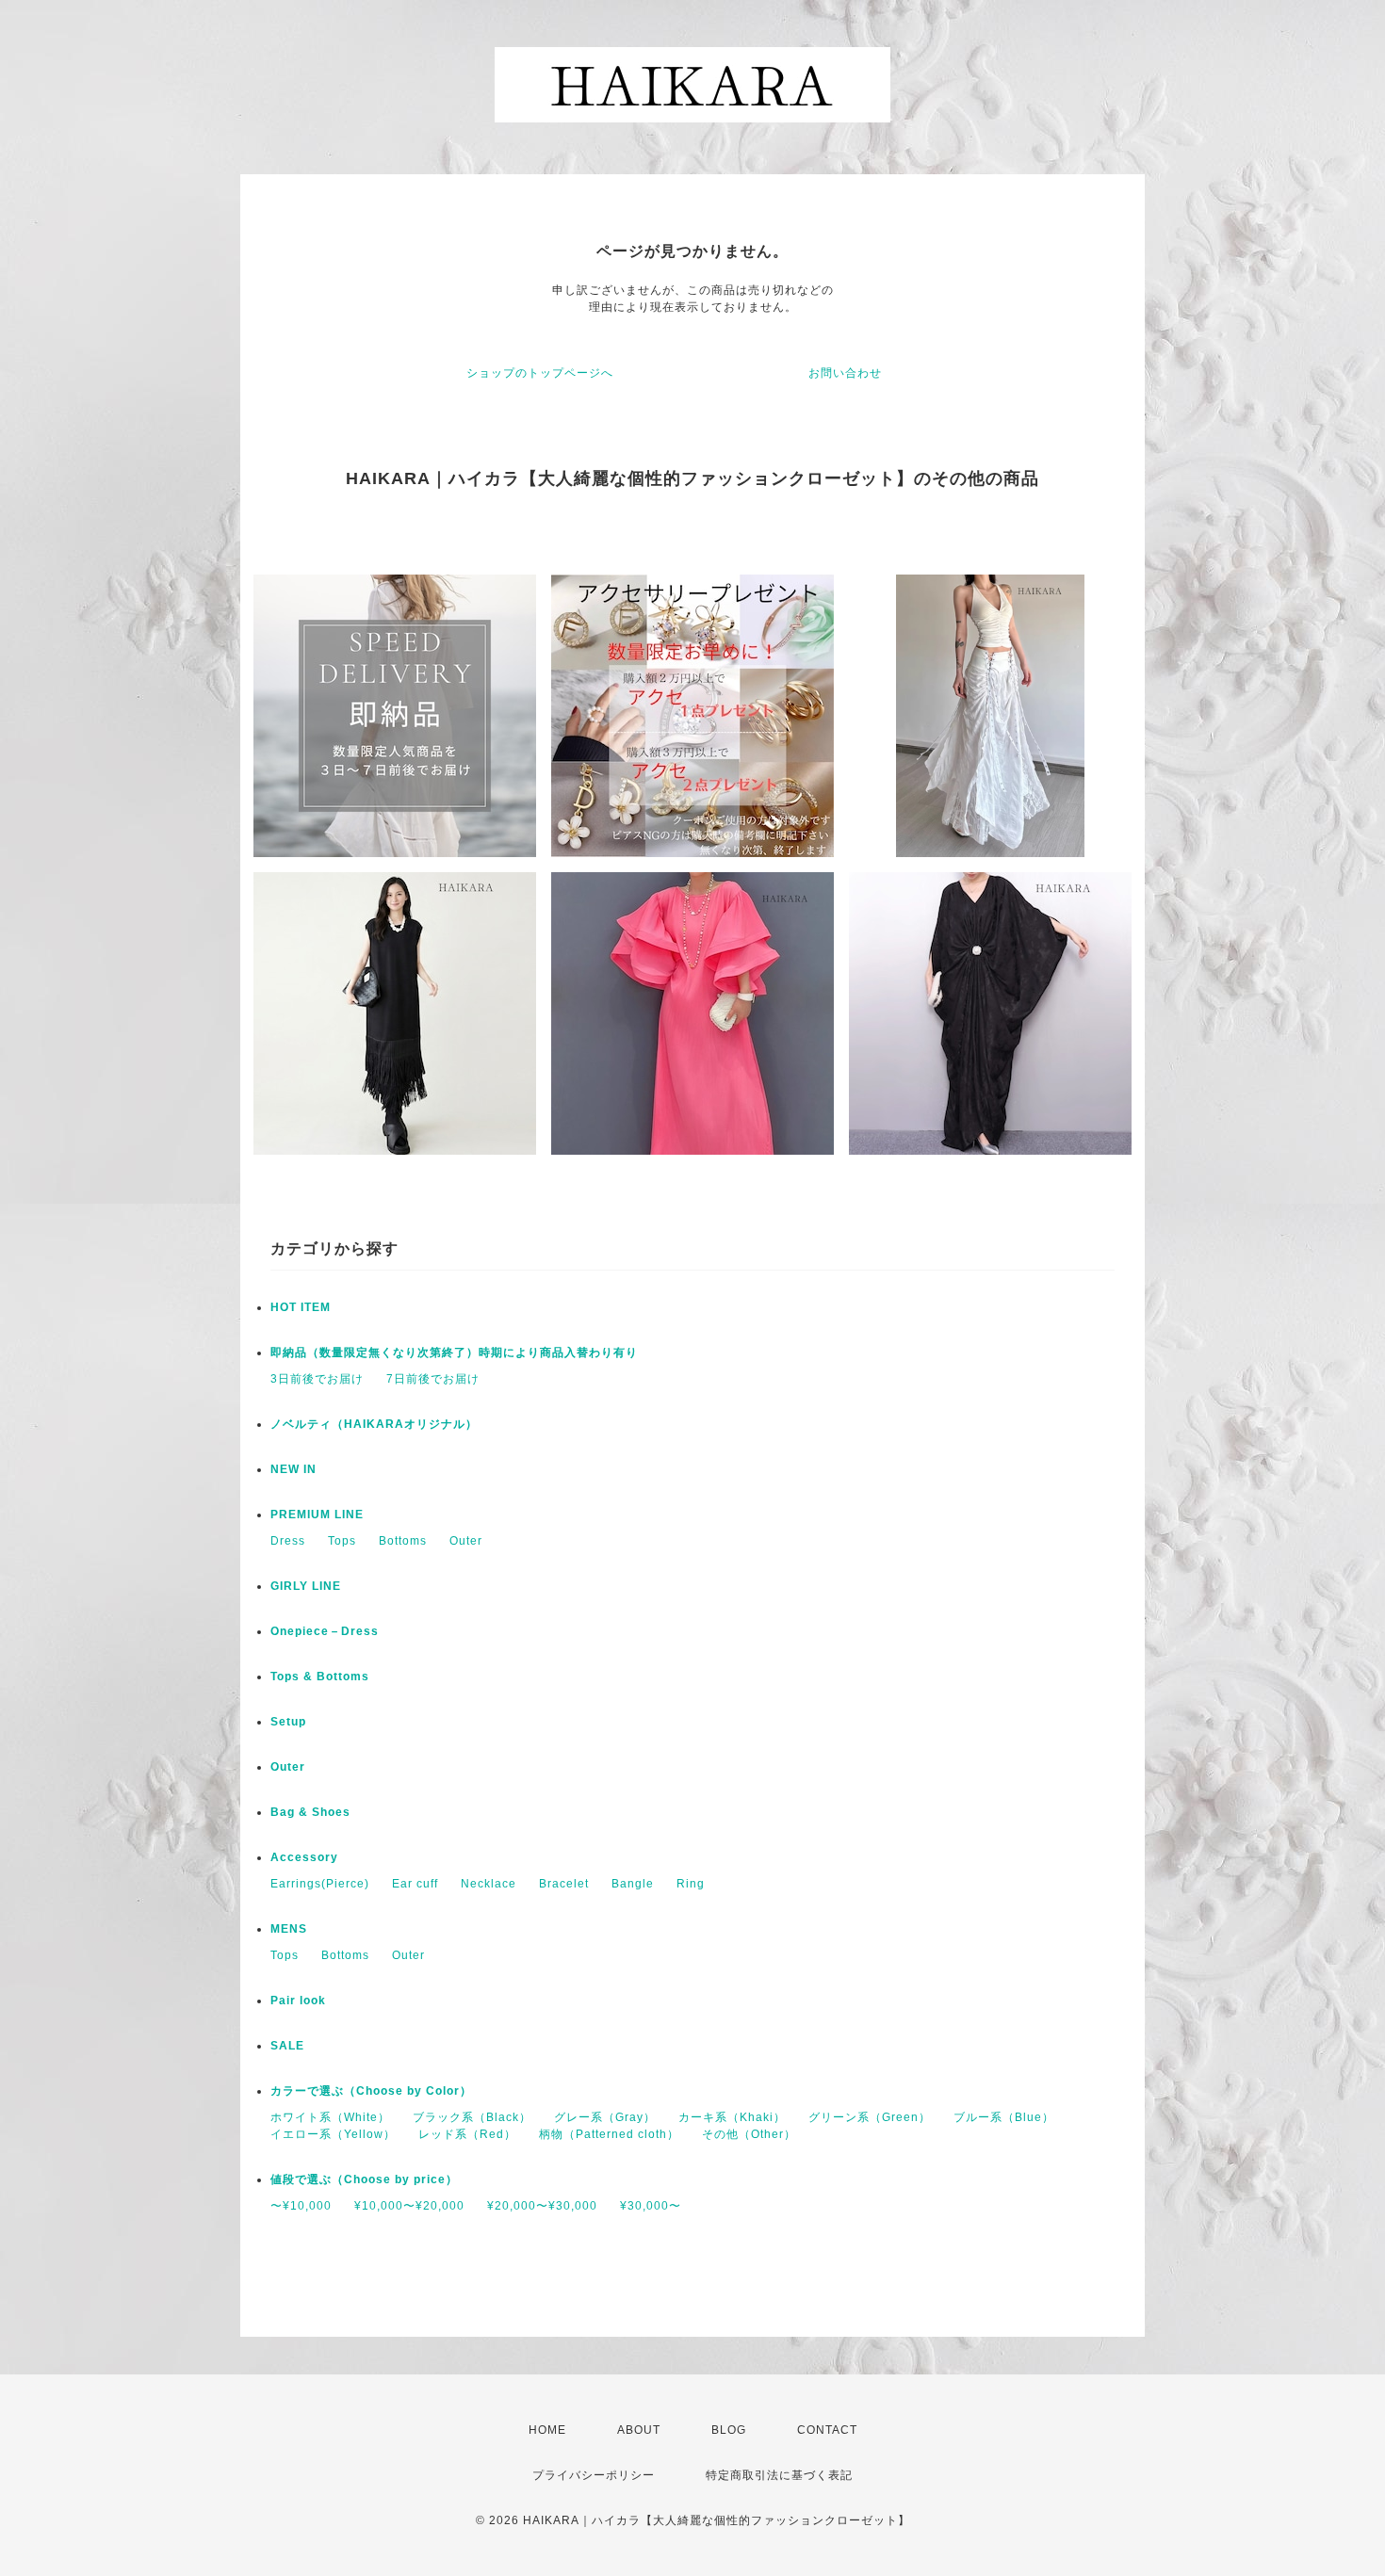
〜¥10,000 (301, 2206)
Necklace (489, 1884)
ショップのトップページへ (540, 373)
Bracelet (564, 1884)
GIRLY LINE (306, 1586)
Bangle (633, 1884)
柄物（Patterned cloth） (609, 2134)
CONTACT (827, 2430)
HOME (547, 2430)
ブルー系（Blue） (1004, 2117)
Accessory (304, 1857)
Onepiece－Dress (325, 1631)
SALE (287, 2046)
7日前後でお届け (433, 1379)
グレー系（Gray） (605, 2117)
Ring (691, 1884)
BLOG (729, 2430)
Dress (288, 1541)
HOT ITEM (301, 1307)
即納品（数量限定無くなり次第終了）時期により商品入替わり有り (454, 1353)
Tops (342, 1541)
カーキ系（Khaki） (732, 2117)
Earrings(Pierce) (320, 1884)
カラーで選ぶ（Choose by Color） (371, 2091)
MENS (289, 1929)
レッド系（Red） (467, 2134)
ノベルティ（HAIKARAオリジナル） (374, 1424)
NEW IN (293, 1469)
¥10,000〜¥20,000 (409, 2206)
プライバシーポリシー (594, 2475)
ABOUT (639, 2430)
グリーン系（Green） (870, 2117)
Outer (466, 1541)
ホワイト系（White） (330, 2117)
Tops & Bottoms (320, 1677)
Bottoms (403, 1541)
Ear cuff (415, 1884)
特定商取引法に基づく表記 (779, 2475)
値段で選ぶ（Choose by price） (364, 2179)
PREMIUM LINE (317, 1515)
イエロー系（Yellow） (333, 2134)
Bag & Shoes (310, 1812)
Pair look (298, 2001)
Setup (288, 1722)
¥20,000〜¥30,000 (542, 2206)
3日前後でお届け (317, 1379)
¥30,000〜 (651, 2206)
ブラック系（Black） (472, 2117)
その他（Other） (749, 2134)
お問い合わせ (845, 373)
